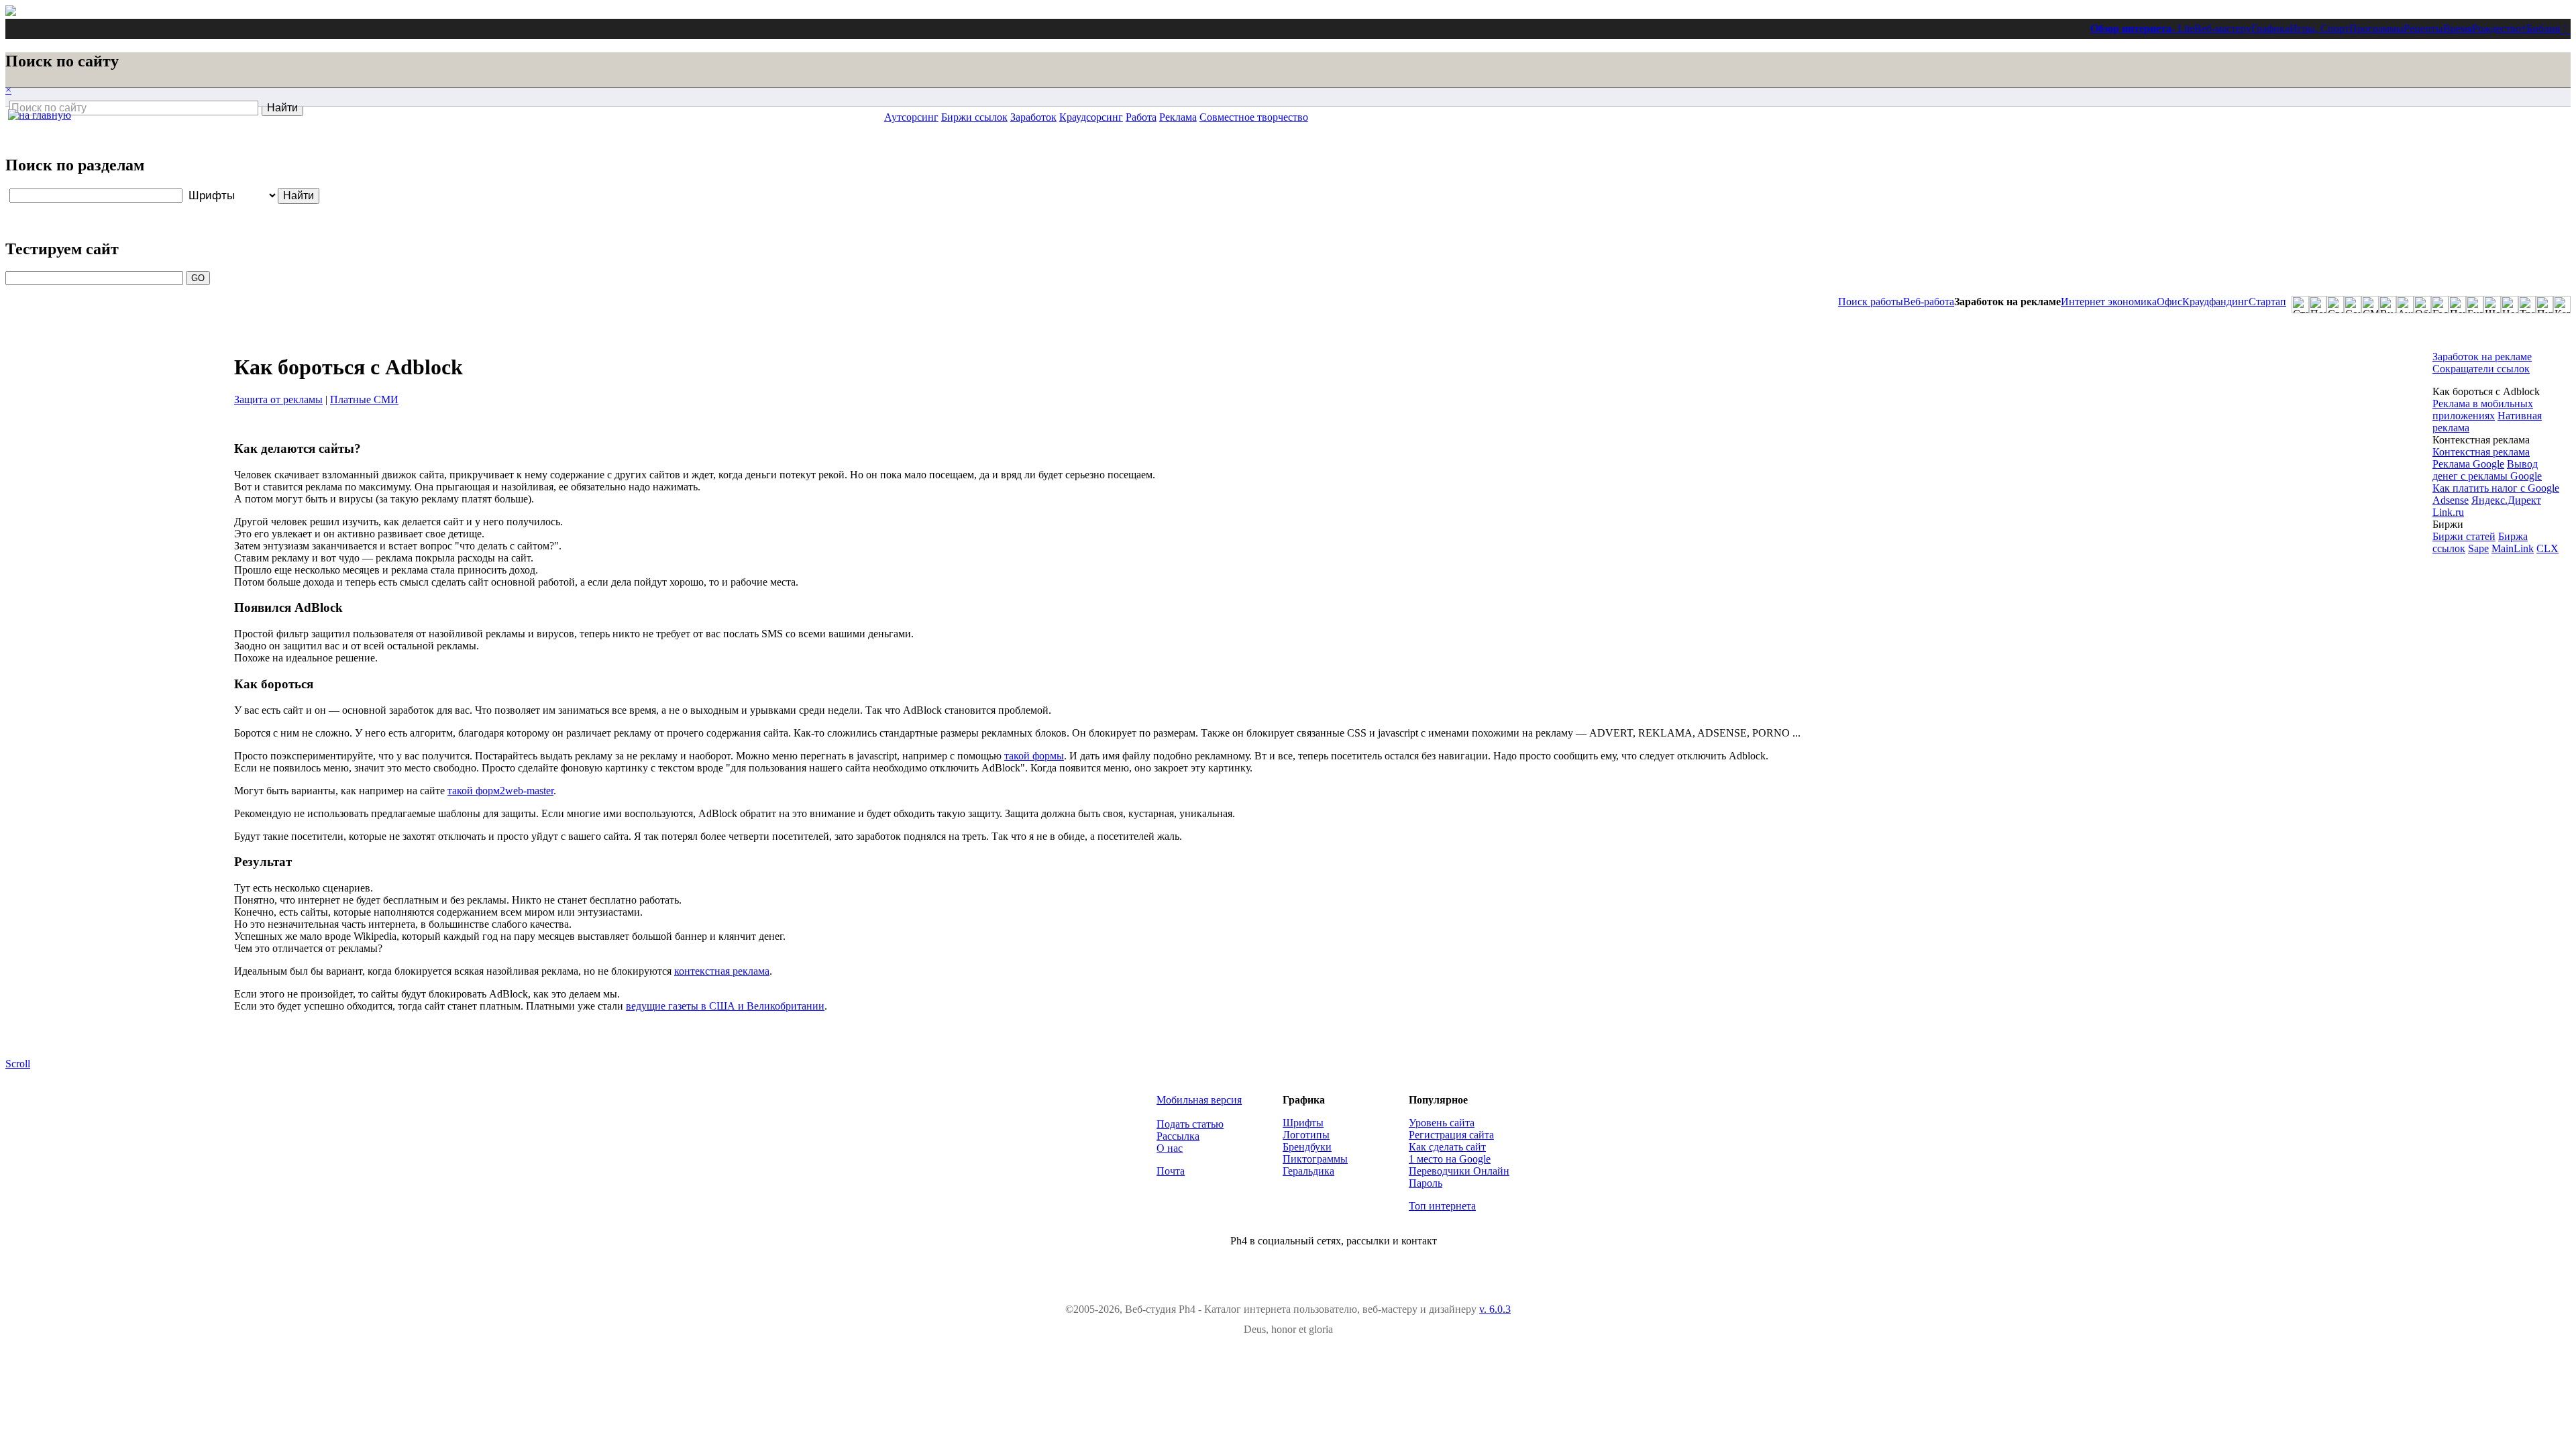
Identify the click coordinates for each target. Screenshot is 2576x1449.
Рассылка (1178, 1136)
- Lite (2183, 29)
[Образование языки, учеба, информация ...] (2422, 305)
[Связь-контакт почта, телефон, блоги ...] (2335, 305)
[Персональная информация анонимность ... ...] (2457, 305)
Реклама (1178, 117)
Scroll (18, 1064)
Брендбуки (1307, 1147)
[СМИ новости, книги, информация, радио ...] (2370, 305)
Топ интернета (1442, 1206)
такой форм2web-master (500, 791)
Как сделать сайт (1447, 1147)
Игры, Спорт (2319, 29)
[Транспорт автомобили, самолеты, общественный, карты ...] (2527, 305)
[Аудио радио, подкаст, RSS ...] (2405, 305)
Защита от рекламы (278, 399)
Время (2458, 29)
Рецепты (2423, 29)
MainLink (2513, 548)
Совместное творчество (1254, 117)
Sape (2478, 548)
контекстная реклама (722, 971)
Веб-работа (1929, 302)
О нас (1170, 1148)
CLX (2547, 548)
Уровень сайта (1442, 1123)
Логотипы (1306, 1135)
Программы (2376, 29)
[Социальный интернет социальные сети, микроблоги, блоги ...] (2353, 305)
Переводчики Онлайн (1459, 1171)
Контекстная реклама (2481, 452)
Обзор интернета (2131, 29)
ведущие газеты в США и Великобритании (725, 1006)
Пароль (1426, 1183)
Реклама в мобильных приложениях (2483, 410)
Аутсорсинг (911, 117)
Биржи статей (2464, 536)
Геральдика (1308, 1171)
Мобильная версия (1199, 1100)
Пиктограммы (1315, 1159)
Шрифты (1303, 1123)
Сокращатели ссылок (2481, 369)
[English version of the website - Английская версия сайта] (11, 12)
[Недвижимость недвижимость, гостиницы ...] (2510, 305)
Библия (2543, 29)
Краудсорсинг (1091, 117)
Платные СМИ (364, 399)
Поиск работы (1871, 302)
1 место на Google (1450, 1159)
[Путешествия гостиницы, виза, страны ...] (2544, 305)
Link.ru (2448, 512)
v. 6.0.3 (1495, 1309)
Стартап (2267, 302)
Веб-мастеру (2223, 29)
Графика (2270, 29)
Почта (1171, 1171)
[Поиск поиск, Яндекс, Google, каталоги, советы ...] (2318, 305)
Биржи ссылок (974, 117)
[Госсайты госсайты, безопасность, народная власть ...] (2440, 305)
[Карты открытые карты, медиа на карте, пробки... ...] (2562, 305)
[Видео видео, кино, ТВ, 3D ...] (2387, 305)
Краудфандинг (2215, 302)
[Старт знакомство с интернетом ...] (2300, 305)
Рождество (2497, 29)
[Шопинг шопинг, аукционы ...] (2492, 305)
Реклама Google (2468, 464)
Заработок (1033, 117)
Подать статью (1190, 1124)
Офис (2169, 302)
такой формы (1034, 756)
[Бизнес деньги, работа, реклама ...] (2475, 305)
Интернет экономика (2109, 302)
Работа (1141, 117)
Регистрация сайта (1451, 1135)
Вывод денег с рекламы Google (2487, 470)
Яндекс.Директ (2506, 500)
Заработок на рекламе (2482, 357)
